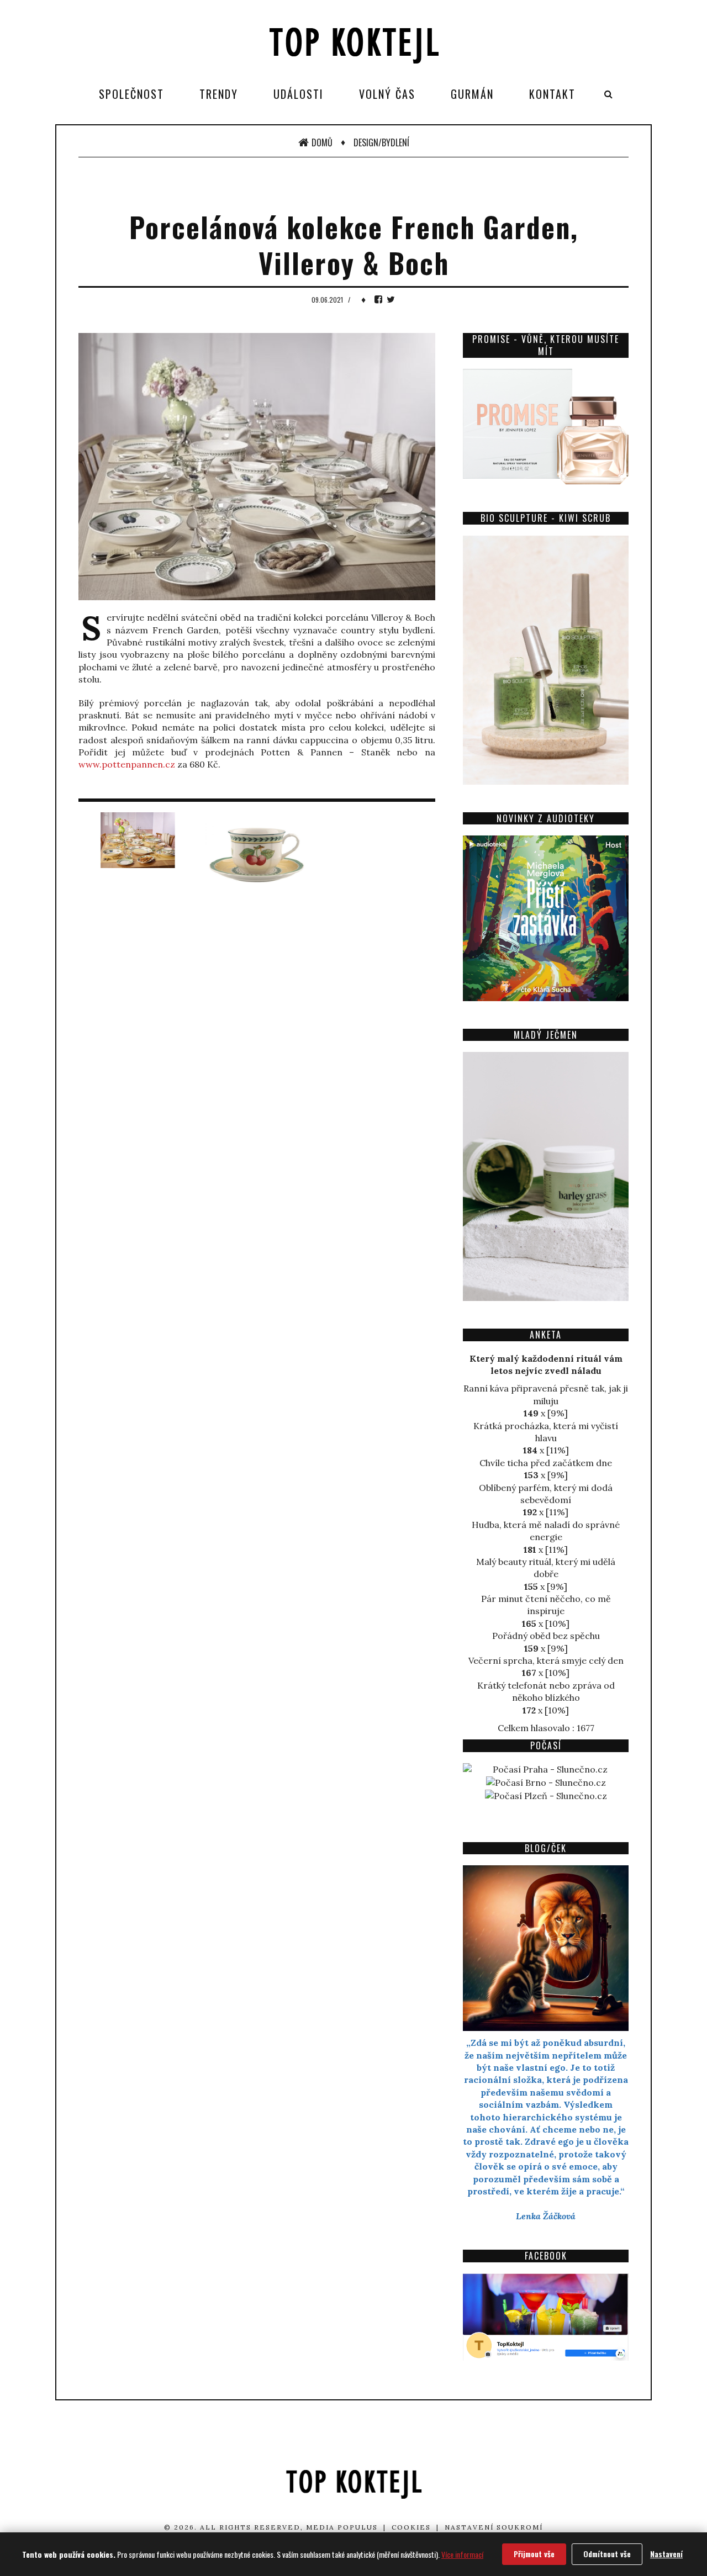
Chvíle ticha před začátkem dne (546, 1463)
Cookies (411, 2527)
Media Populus (342, 2527)
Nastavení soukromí (494, 2527)
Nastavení (666, 2554)
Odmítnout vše (607, 2554)
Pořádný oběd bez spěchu (546, 1636)
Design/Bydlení (381, 142)
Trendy (219, 94)
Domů (322, 142)
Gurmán (472, 94)
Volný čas (387, 94)
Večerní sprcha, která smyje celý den (546, 1660)
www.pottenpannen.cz (127, 764)
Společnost (131, 94)
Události (299, 94)
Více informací (462, 2554)
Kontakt (552, 94)
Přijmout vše (534, 2554)
